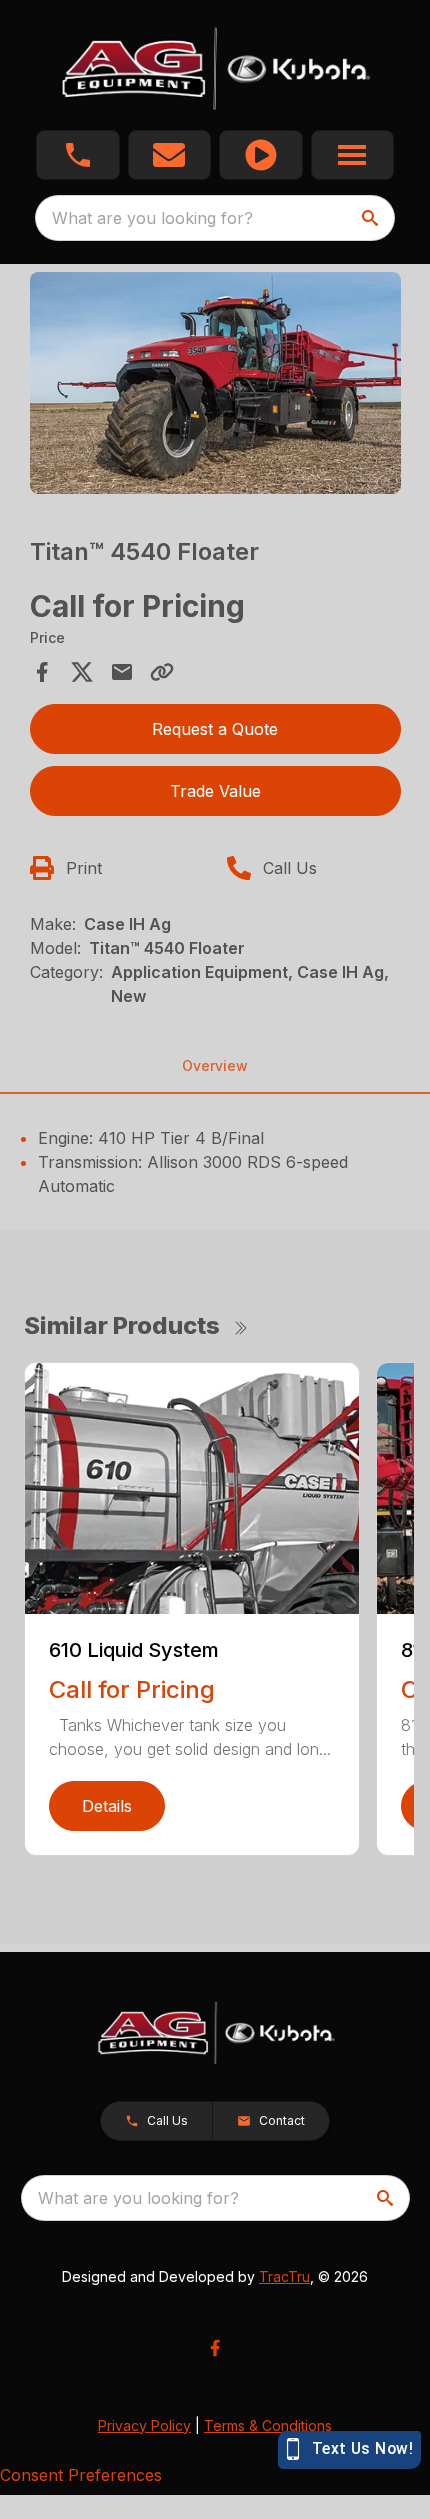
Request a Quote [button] (215, 729)
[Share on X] (82, 672)
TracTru (284, 2276)
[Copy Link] (162, 672)
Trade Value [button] (215, 791)
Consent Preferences (81, 2475)
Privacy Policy (144, 2425)
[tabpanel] (215, 386)
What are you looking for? (152, 218)
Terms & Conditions (268, 2425)
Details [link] (107, 1806)
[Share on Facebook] (42, 672)
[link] (261, 155)
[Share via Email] (122, 672)
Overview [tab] (215, 1065)
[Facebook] (215, 2348)
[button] (78, 155)
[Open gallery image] (215, 383)
